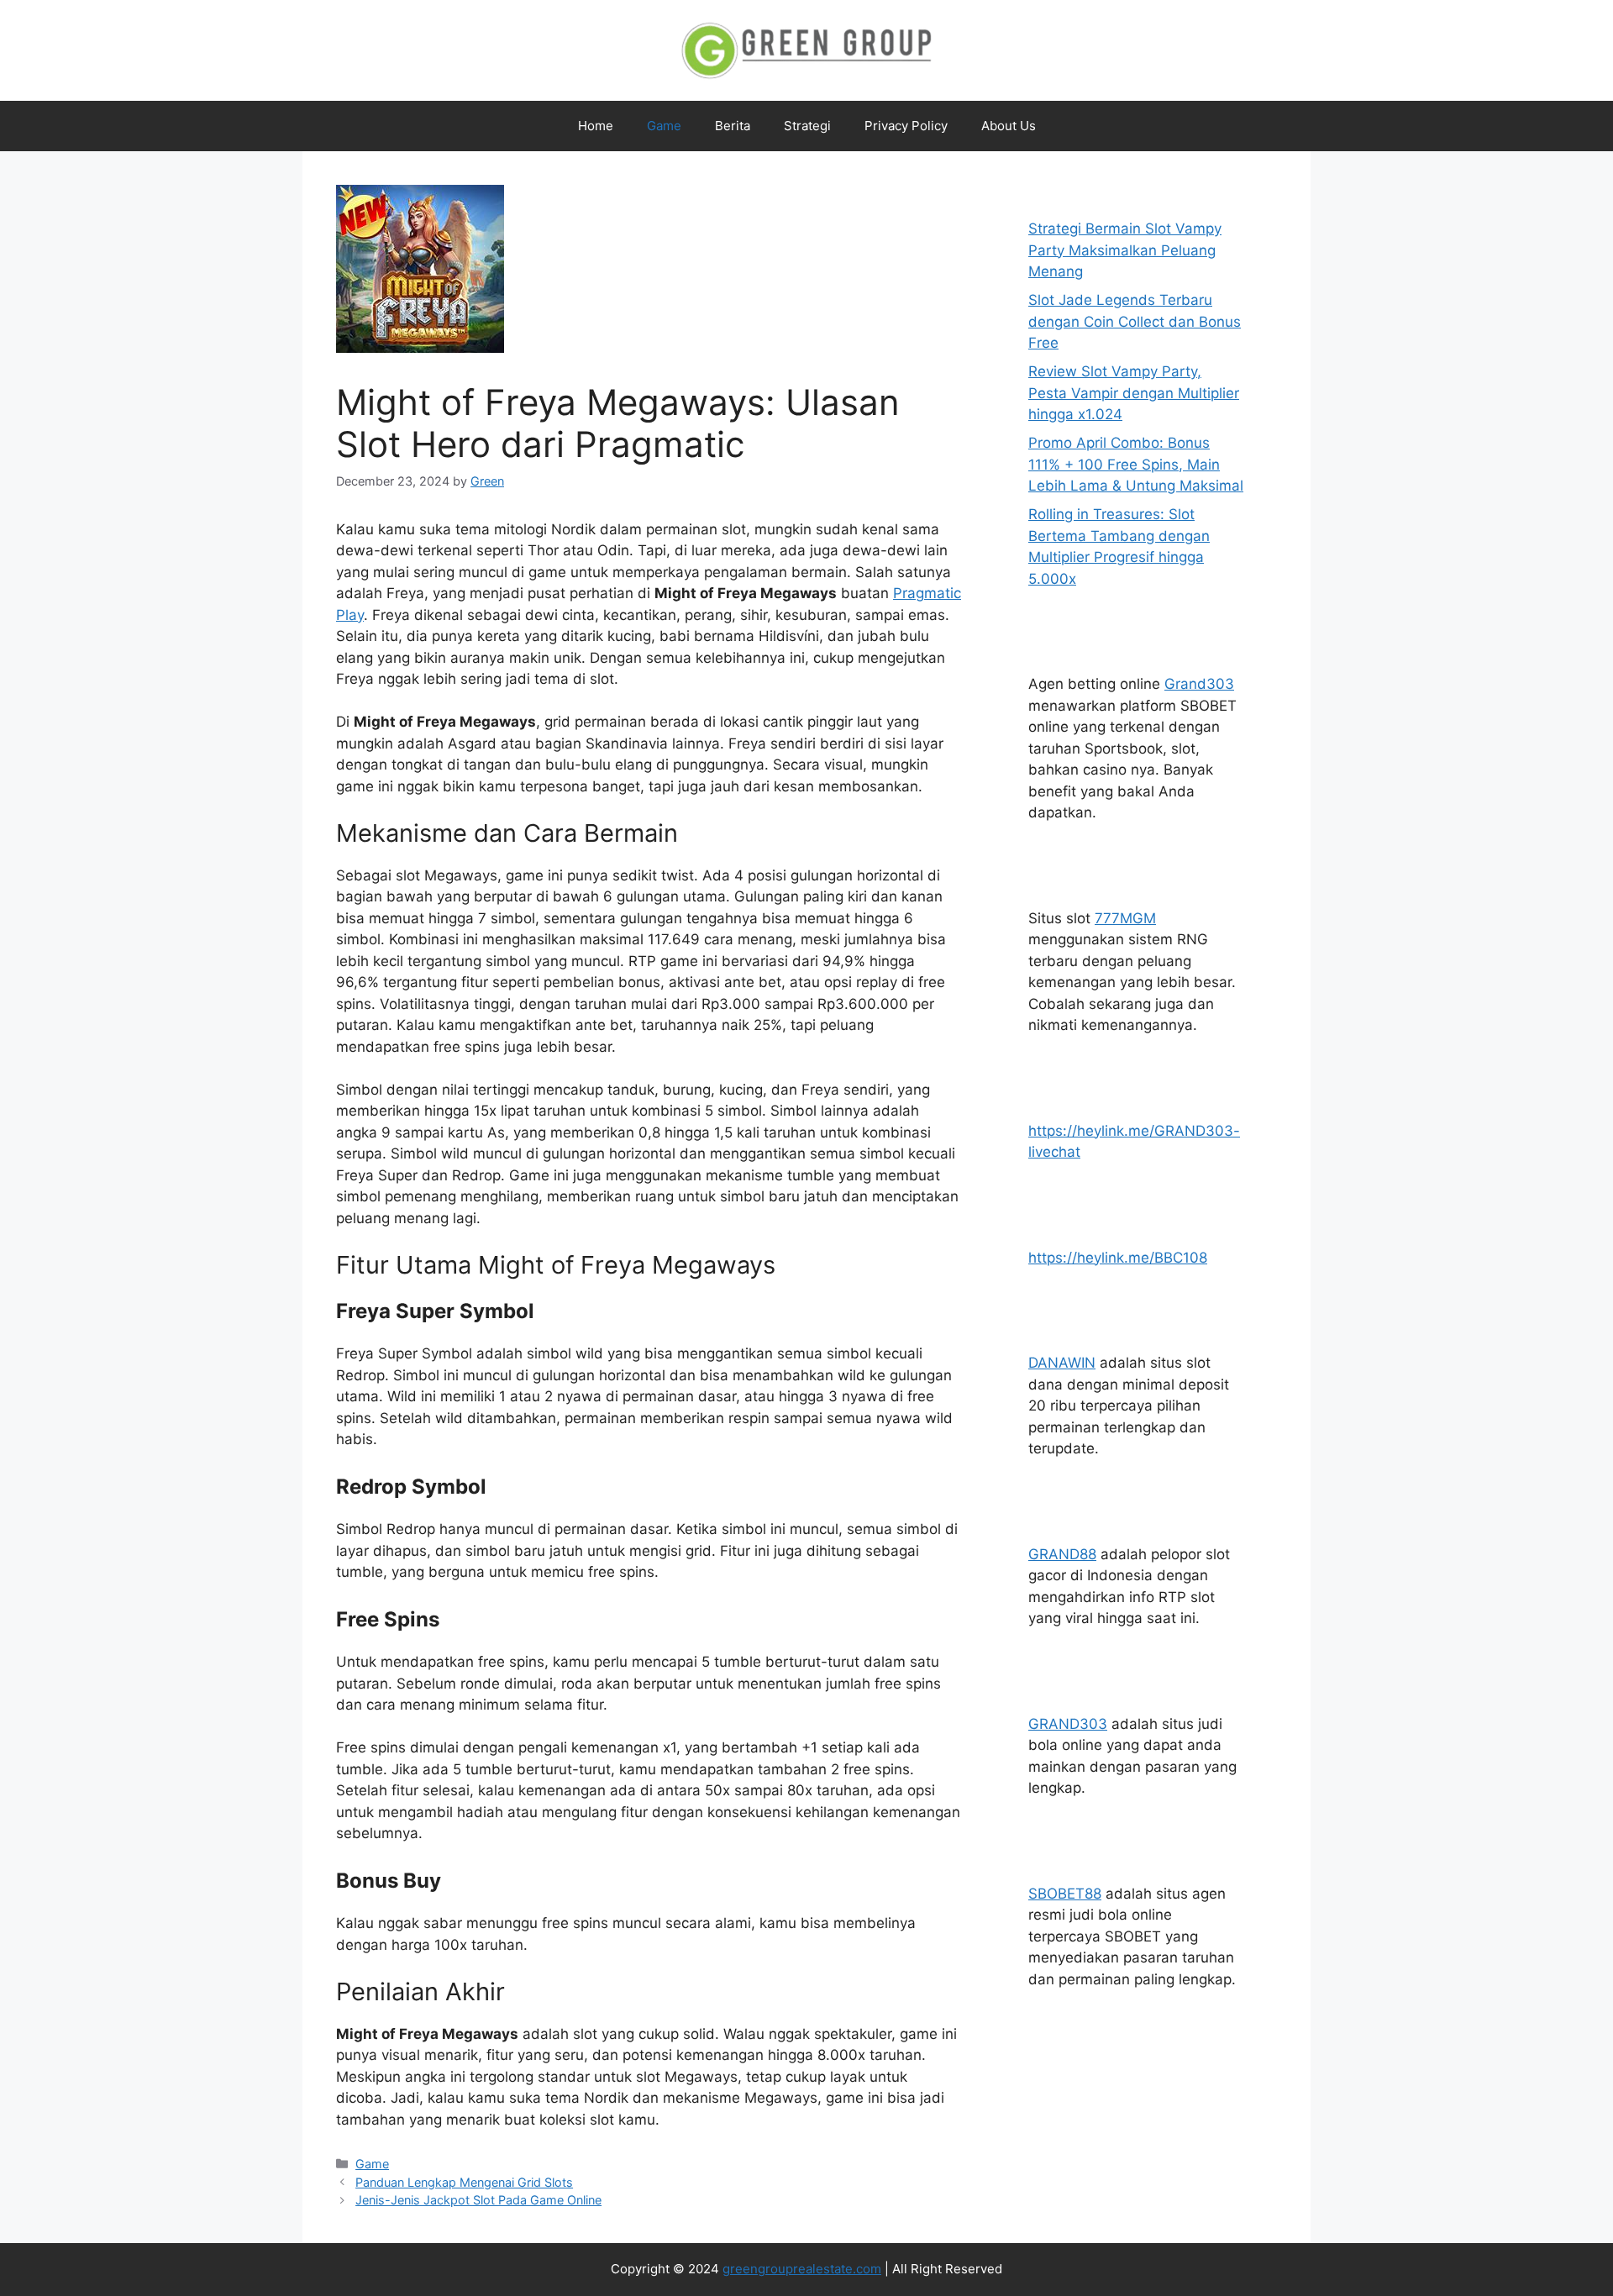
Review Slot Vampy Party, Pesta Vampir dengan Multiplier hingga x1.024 (1134, 393)
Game (664, 126)
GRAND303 (1068, 1724)
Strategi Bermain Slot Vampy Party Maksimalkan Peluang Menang (1125, 250)
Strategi (807, 126)
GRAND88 (1062, 1554)
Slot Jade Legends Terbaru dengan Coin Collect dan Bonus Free (1135, 321)
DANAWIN (1062, 1363)
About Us (1009, 126)
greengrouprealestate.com (802, 2269)
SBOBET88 (1065, 1894)
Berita (733, 126)
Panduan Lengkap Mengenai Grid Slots (464, 2182)
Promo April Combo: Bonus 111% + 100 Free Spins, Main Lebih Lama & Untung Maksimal (1136, 464)
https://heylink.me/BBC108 (1118, 1258)
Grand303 (1199, 684)
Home (596, 126)
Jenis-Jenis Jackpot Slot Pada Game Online (478, 2200)
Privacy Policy (906, 126)
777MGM (1125, 918)
